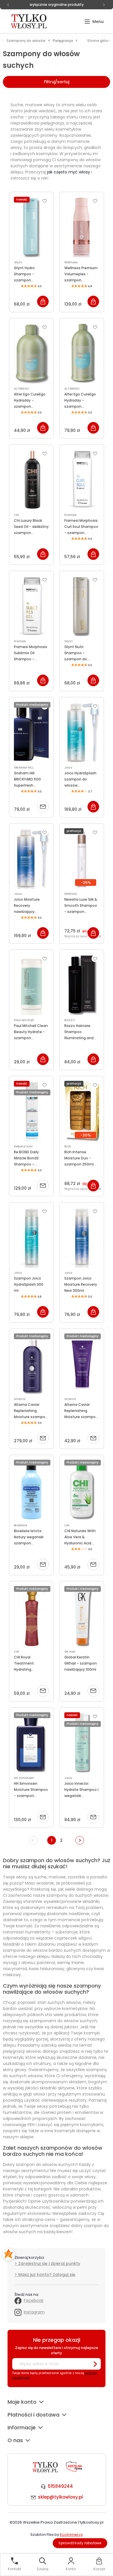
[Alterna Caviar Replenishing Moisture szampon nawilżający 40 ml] (82, 1364)
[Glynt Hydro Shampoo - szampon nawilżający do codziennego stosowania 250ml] (31, 227)
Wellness (71, 262)
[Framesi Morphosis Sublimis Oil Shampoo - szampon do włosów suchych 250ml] (31, 606)
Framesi (70, 515)
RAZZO (70, 1020)
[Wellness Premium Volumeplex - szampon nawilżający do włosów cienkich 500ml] (82, 227)
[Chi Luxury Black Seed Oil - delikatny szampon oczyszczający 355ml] (31, 480)
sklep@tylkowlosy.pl (60, 2497)
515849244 (60, 2486)
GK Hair (70, 1652)
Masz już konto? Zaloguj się (47, 2275)
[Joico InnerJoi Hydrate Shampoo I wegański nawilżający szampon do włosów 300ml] (82, 1743)
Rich (68, 1146)
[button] (94, 22)
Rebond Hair (23, 1146)
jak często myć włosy (69, 172)
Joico (68, 768)
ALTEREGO (21, 389)
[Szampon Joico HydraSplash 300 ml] (31, 1237)
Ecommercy (71, 2535)
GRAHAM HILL (24, 768)
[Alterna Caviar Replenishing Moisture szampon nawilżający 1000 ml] (31, 1364)
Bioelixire (20, 1525)
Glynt (18, 262)
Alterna (20, 1399)
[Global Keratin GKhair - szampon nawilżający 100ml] (82, 1616)
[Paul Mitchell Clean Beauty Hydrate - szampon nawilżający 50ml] (31, 985)
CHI (17, 515)
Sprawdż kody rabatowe (80, 2543)
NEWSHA (71, 894)
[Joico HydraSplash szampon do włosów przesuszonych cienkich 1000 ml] (82, 732)
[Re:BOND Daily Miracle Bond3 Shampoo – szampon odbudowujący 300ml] (31, 1111)
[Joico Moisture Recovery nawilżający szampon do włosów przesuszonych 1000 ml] (31, 858)
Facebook (34, 2300)
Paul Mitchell (24, 1020)
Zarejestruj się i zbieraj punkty (49, 2263)
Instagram (34, 2312)
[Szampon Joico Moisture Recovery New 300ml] (82, 1237)
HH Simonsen (24, 1778)
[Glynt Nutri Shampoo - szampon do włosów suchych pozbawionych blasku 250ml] (82, 606)
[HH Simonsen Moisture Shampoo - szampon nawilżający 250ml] (31, 1743)
